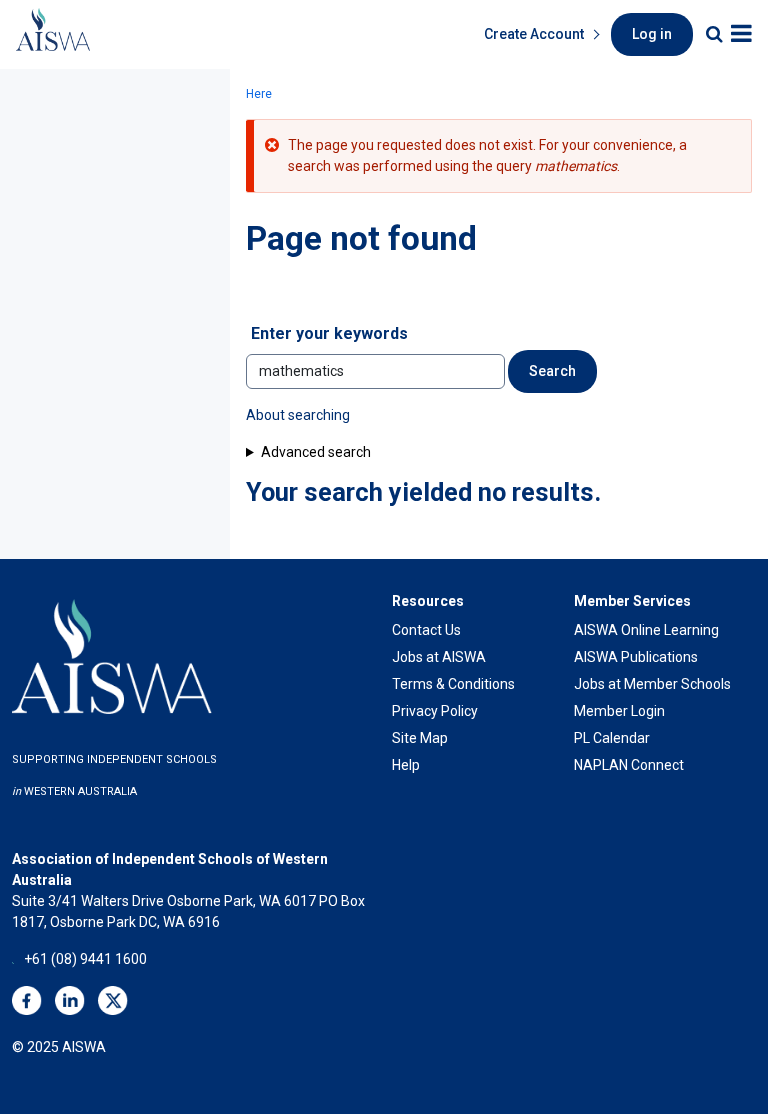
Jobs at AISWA (439, 657)
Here (259, 94)
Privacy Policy (435, 711)
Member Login (619, 711)
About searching (298, 415)
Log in (652, 34)
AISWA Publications (636, 657)
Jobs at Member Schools (652, 684)
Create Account (534, 34)
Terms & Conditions (453, 684)
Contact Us (426, 630)
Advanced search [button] (316, 452)
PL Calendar (612, 738)
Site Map (420, 738)
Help (406, 765)
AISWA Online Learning (646, 630)
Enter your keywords (329, 333)
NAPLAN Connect (629, 765)
